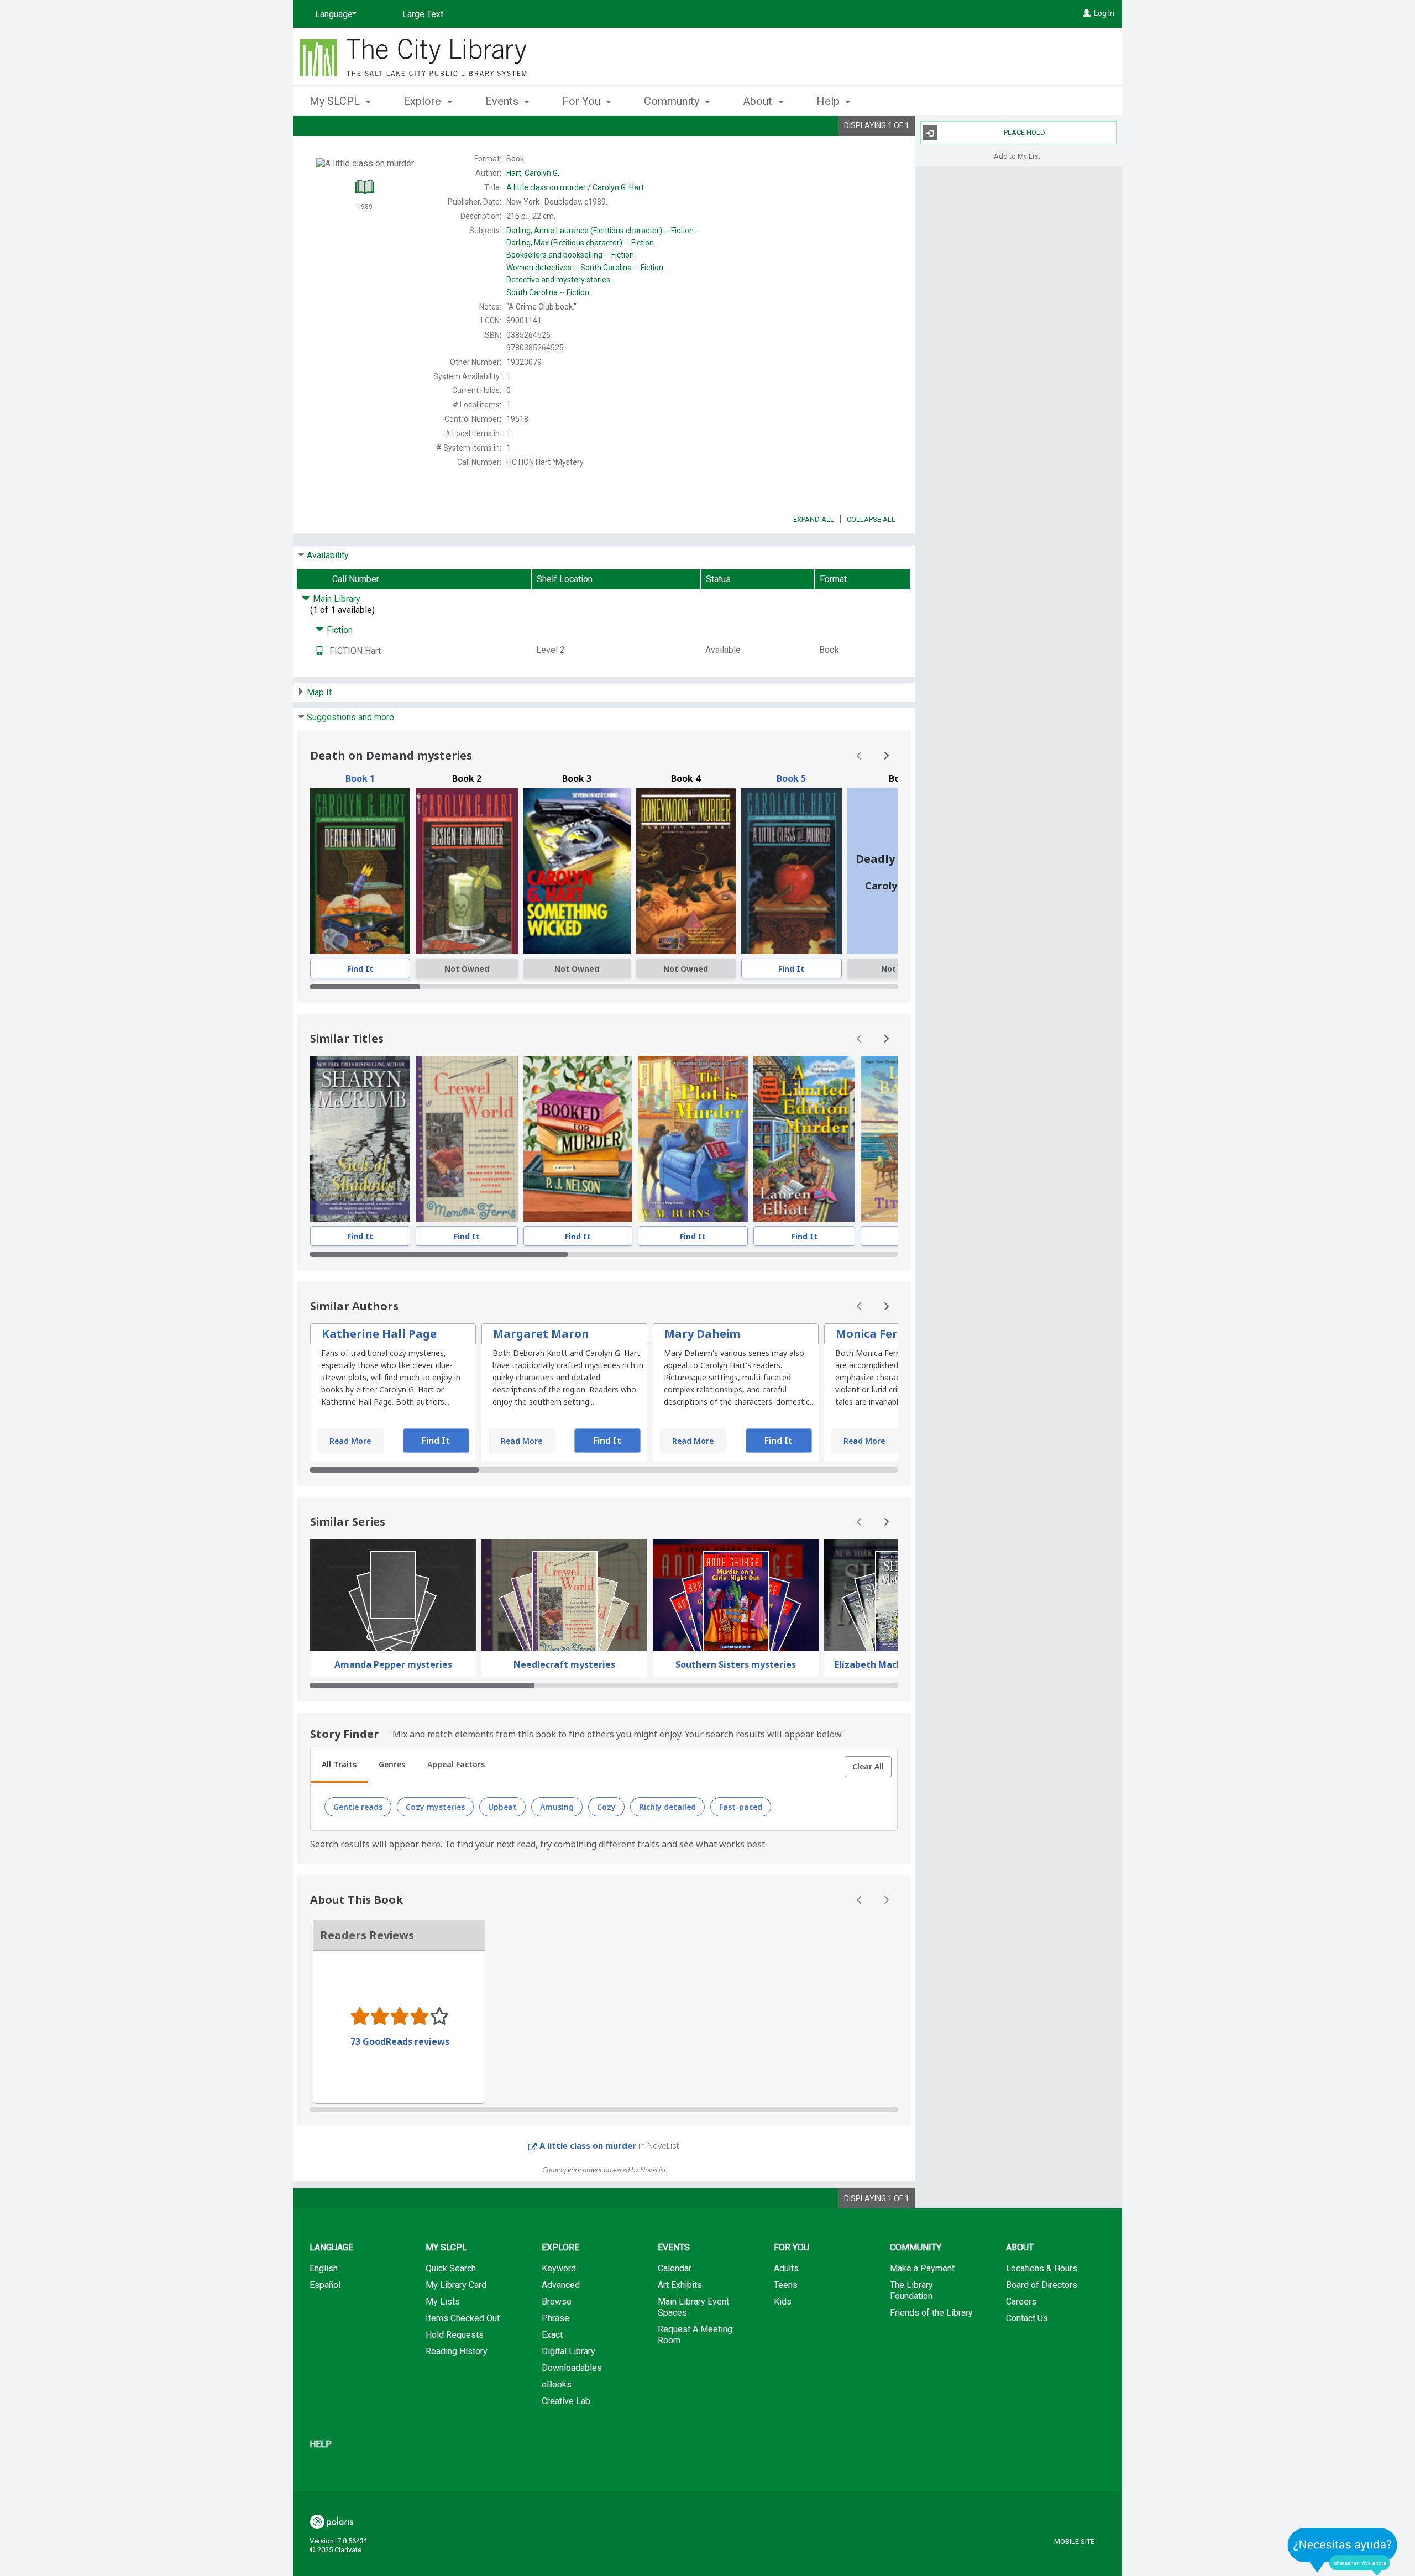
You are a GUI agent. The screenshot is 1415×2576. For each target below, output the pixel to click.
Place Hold (1024, 132)
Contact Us (1027, 2318)
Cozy (606, 1807)
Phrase (555, 2318)
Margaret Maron (541, 1334)
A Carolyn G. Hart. (576, 187)
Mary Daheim (702, 1334)
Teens (786, 2285)
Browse (557, 2302)
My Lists (443, 2302)
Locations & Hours (1042, 2268)
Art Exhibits (680, 2285)
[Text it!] (319, 651)
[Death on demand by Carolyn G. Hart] (360, 871)
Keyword (559, 2268)
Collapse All (871, 519)
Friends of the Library (931, 2313)
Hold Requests (455, 2335)
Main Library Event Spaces (693, 2307)
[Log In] (1087, 13)
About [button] (759, 101)
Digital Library (568, 2351)
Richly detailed (667, 1807)
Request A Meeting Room (695, 2335)
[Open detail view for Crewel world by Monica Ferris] (467, 1139)
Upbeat (502, 1807)
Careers (1021, 2302)
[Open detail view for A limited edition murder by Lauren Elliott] (804, 1139)
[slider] (604, 987)
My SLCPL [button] (336, 101)
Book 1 (360, 778)
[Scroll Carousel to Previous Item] (860, 756)
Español (325, 2285)
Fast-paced (741, 1807)
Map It (319, 692)
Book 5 (791, 778)
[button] (868, 1767)
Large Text (423, 14)
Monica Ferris (874, 1334)
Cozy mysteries (435, 1807)
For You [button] (583, 101)
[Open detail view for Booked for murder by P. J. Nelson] (578, 1139)
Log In (1104, 13)
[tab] (339, 1766)
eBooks (557, 2384)
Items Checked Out (463, 2318)
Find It (360, 969)
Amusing (557, 1807)
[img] (467, 871)
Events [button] (503, 101)
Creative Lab (566, 2401)
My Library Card (456, 2285)
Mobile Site (1074, 2541)
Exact (552, 2335)
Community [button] (673, 101)
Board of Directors (1042, 2285)
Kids (783, 2302)
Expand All (814, 519)
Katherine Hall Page (379, 1334)
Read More (350, 1441)
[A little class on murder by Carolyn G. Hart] (792, 871)
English (324, 2268)
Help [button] (829, 101)
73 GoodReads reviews (400, 2041)
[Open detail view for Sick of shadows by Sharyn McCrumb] (360, 1139)
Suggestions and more (350, 717)
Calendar (675, 2268)
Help (321, 2444)
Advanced (561, 2285)
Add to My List (1017, 156)
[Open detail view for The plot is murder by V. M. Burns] (693, 1139)
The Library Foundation (911, 2290)
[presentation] (360, 871)
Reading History (457, 2351)
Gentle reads (358, 1807)
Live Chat (1343, 2551)
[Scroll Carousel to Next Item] (886, 756)
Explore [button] (424, 101)
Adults (786, 2268)
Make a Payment (922, 2268)
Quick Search (451, 2268)
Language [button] (331, 2247)
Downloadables (572, 2368)
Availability (328, 555)
